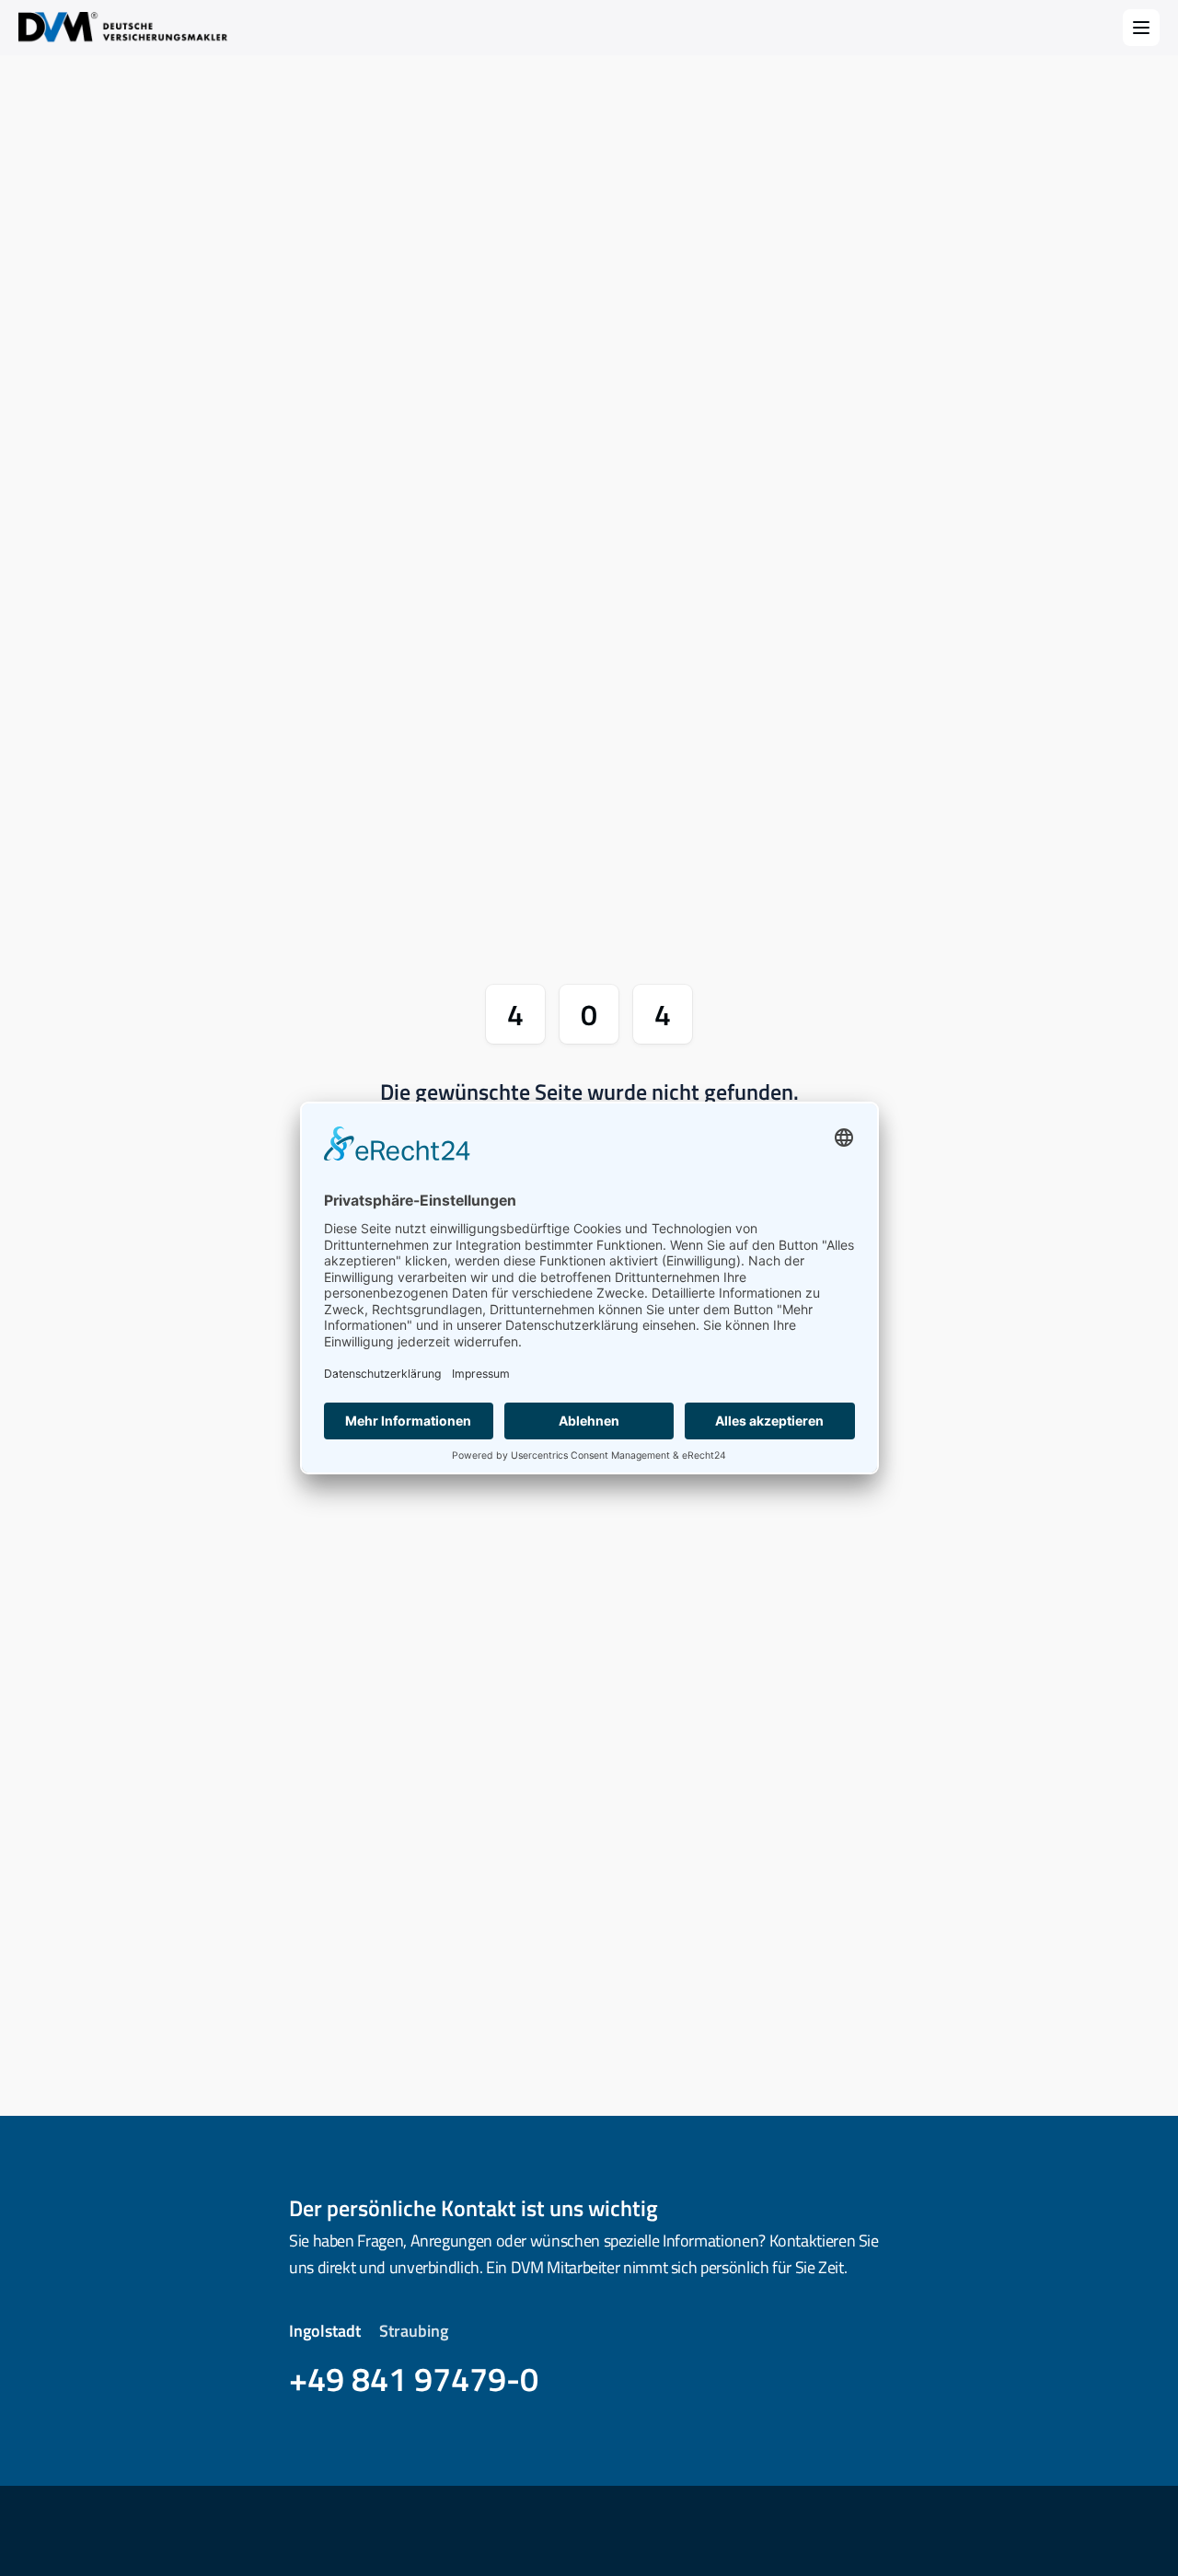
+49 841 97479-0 (414, 2379)
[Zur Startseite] (125, 28)
